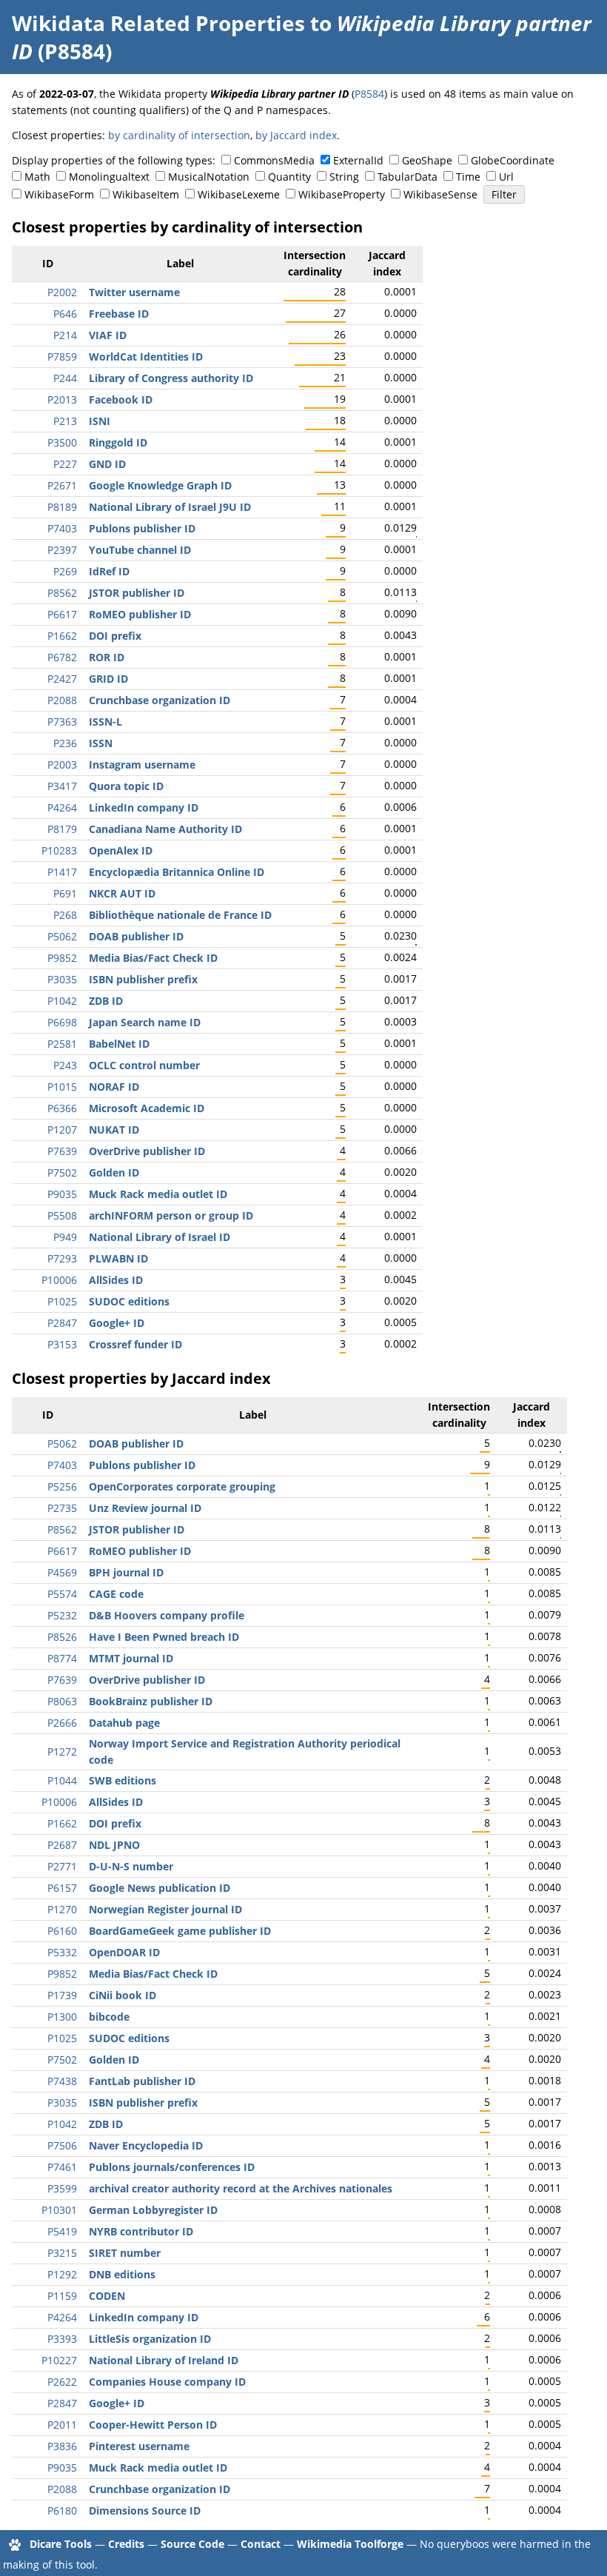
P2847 (62, 1323)
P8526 (62, 1637)
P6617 (62, 614)
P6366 (62, 1108)
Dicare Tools (61, 2544)
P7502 (62, 1172)
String (344, 177)
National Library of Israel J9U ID (170, 507)
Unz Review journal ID (145, 1508)
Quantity (289, 177)
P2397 (62, 550)
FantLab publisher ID (142, 2081)
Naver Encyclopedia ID (146, 2145)
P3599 (62, 2188)
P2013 (62, 399)
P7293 (62, 1258)
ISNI (100, 421)
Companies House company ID (167, 2382)
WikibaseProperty (342, 194)
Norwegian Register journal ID (165, 1909)
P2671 (62, 485)
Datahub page (124, 1723)
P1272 (62, 1752)
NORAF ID (114, 1087)
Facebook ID (121, 399)
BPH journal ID (126, 1572)
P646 (65, 314)
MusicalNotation (209, 177)
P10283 (59, 850)
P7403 (62, 528)
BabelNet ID (119, 1044)
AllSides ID (116, 1280)
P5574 (62, 1594)
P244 (65, 378)
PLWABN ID (118, 1258)
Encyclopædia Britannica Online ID (177, 872)
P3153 (62, 1344)
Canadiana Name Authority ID (165, 829)
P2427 (62, 679)
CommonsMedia (274, 160)
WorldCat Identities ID (146, 357)
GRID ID (108, 679)
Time (468, 177)
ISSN (101, 743)
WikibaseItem (146, 194)
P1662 (62, 636)
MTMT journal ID (131, 1658)
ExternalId (358, 160)
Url (506, 177)
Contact (261, 2544)
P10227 (59, 2360)
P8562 (62, 593)
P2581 (62, 1044)
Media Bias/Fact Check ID (153, 958)
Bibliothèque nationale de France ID (180, 915)
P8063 (62, 1701)
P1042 (62, 1001)
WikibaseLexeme (239, 194)
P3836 (62, 2446)
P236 (65, 743)
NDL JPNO (114, 1845)
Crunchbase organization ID (160, 700)
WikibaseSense (440, 194)
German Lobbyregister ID (153, 2210)
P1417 (62, 872)
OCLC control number (144, 1065)
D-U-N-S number (131, 1866)
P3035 (62, 979)
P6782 (62, 657)
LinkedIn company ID (144, 807)
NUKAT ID (114, 1130)
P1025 (62, 1301)
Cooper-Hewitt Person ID (153, 2425)
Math (37, 177)
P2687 (62, 1845)
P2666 (62, 1723)
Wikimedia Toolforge (350, 2544)
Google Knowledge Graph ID (160, 485)
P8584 (369, 94)
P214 (65, 335)
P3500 (62, 442)
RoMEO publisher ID (140, 614)
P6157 (62, 1888)
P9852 (62, 958)
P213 (65, 421)
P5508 (62, 1215)
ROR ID (107, 657)
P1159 (62, 2296)
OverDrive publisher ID (147, 1151)
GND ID (107, 464)
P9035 (62, 1194)
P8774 (62, 1658)
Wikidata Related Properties (158, 23)
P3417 (62, 786)
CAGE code (116, 1594)
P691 (65, 893)
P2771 (62, 1866)
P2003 (62, 765)
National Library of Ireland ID (164, 2360)
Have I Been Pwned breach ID (164, 1637)
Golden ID (114, 1172)
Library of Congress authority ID (171, 378)
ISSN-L (105, 722)
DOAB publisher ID (136, 936)
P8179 (62, 829)
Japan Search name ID (145, 1022)
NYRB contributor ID (141, 2231)
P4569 (62, 1572)
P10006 (59, 1280)
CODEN (107, 2296)
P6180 (62, 2510)
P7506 (62, 2145)
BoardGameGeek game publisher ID (180, 1931)
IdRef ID (109, 571)
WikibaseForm (59, 194)
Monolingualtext (109, 177)
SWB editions (123, 1780)
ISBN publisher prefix (143, 979)
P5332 (62, 1952)
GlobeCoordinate (513, 160)
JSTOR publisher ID (137, 593)
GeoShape (427, 160)
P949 (65, 1237)
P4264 (62, 807)
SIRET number (125, 2253)
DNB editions (122, 2274)
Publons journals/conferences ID (172, 2167)
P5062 (62, 936)
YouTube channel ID (140, 550)
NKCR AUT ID (122, 893)
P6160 (62, 1931)
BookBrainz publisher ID (151, 1701)
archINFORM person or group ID (171, 1215)
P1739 (62, 1995)
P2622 (62, 2382)
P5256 (62, 1486)
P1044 (62, 1780)
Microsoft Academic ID (147, 1108)
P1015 (62, 1087)
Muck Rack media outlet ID (158, 1194)
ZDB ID (106, 1001)
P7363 (62, 722)
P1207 (62, 1130)
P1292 (62, 2274)
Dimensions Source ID (145, 2510)
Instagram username (142, 765)
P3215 (62, 2253)
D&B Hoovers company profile (167, 1615)
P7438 (62, 2081)
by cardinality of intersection (179, 135)
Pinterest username (139, 2446)
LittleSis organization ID (150, 2339)
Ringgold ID (118, 442)
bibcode (109, 2017)
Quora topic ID (126, 786)
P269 (65, 571)
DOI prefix (115, 636)
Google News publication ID (160, 1888)
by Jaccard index (296, 135)
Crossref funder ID (135, 1344)
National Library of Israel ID (160, 1237)
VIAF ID (108, 335)
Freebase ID (119, 314)
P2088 (62, 700)
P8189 (62, 507)
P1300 (62, 2017)
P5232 (62, 1615)
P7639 (62, 1151)
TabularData (408, 177)
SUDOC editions (129, 1301)
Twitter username (134, 292)
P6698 (62, 1022)
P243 (65, 1065)
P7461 (62, 2167)
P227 (65, 464)
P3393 (62, 2339)
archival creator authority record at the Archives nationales (241, 2188)
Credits (126, 2544)
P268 (65, 915)
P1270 (62, 1909)
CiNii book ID (123, 1995)
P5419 (62, 2231)
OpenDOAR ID (124, 1952)
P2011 (62, 2425)
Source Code (192, 2544)
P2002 (62, 292)
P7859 (62, 357)
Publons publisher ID (142, 528)
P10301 (59, 2210)
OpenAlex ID (121, 850)
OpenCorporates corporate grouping (182, 1486)
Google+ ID (117, 1323)
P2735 (62, 1508)
